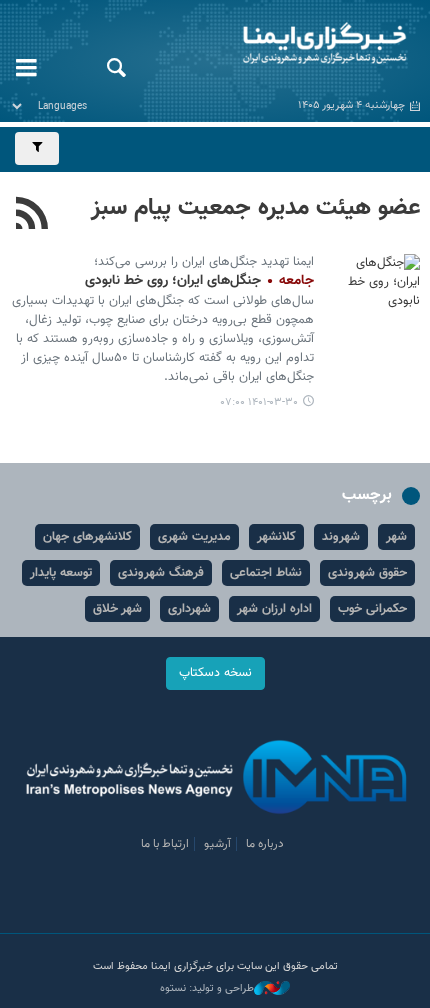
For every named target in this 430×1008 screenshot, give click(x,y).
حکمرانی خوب (372, 609)
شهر (396, 537)
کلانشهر (276, 537)
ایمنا (286, 45)
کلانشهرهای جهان (87, 537)
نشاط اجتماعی (266, 573)
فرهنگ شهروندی (161, 573)
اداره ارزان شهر (274, 609)
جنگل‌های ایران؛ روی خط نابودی (199, 281)
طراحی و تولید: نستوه (207, 989)
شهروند (341, 537)
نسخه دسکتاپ (215, 673)
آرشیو (217, 844)
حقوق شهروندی (367, 573)
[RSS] (32, 216)
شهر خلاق (117, 609)
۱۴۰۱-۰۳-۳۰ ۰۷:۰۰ (259, 402)
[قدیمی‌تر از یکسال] (375, 284)
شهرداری (189, 609)
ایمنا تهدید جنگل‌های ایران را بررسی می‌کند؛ (204, 262)
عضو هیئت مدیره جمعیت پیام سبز (255, 208)
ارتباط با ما (165, 844)
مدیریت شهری (194, 537)
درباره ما (265, 844)
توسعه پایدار (61, 573)
